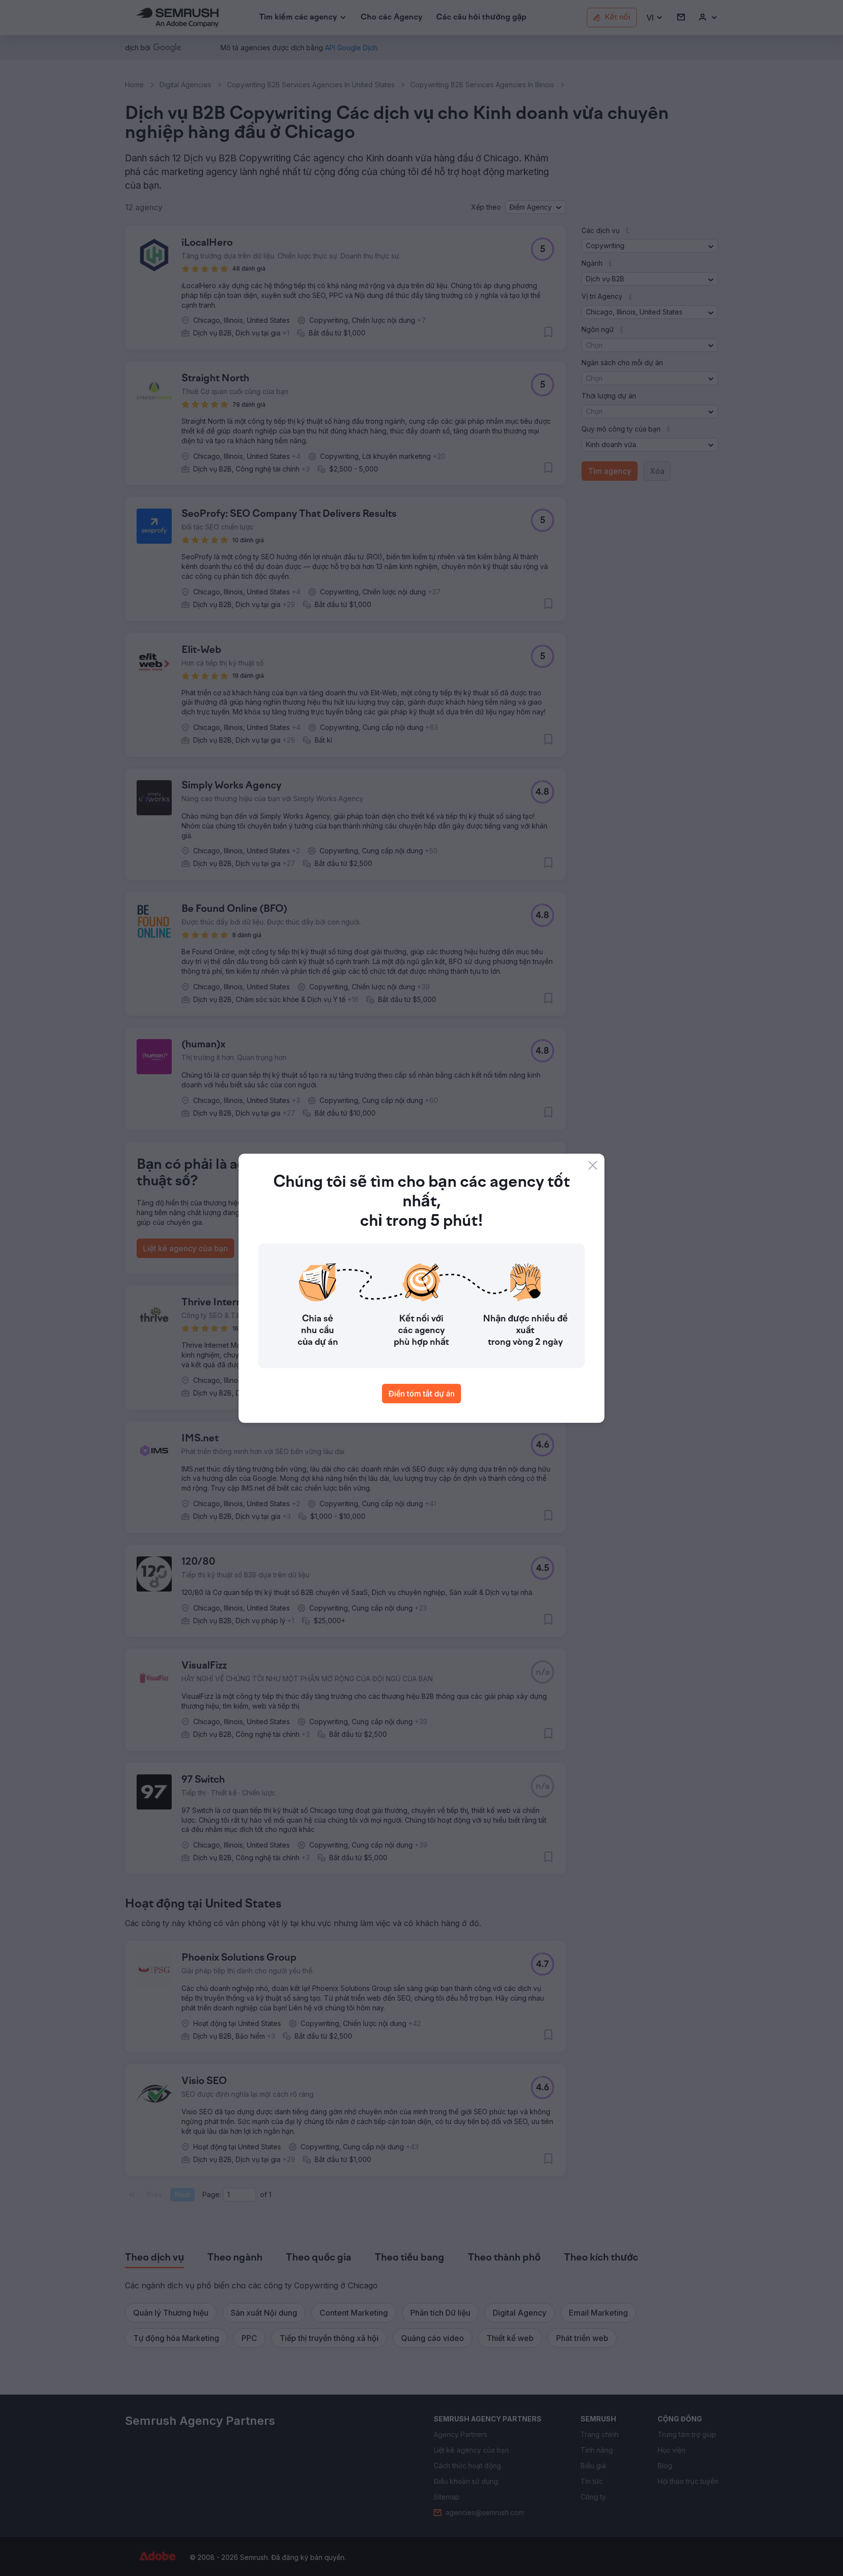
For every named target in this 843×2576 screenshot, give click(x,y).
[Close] (593, 1165)
